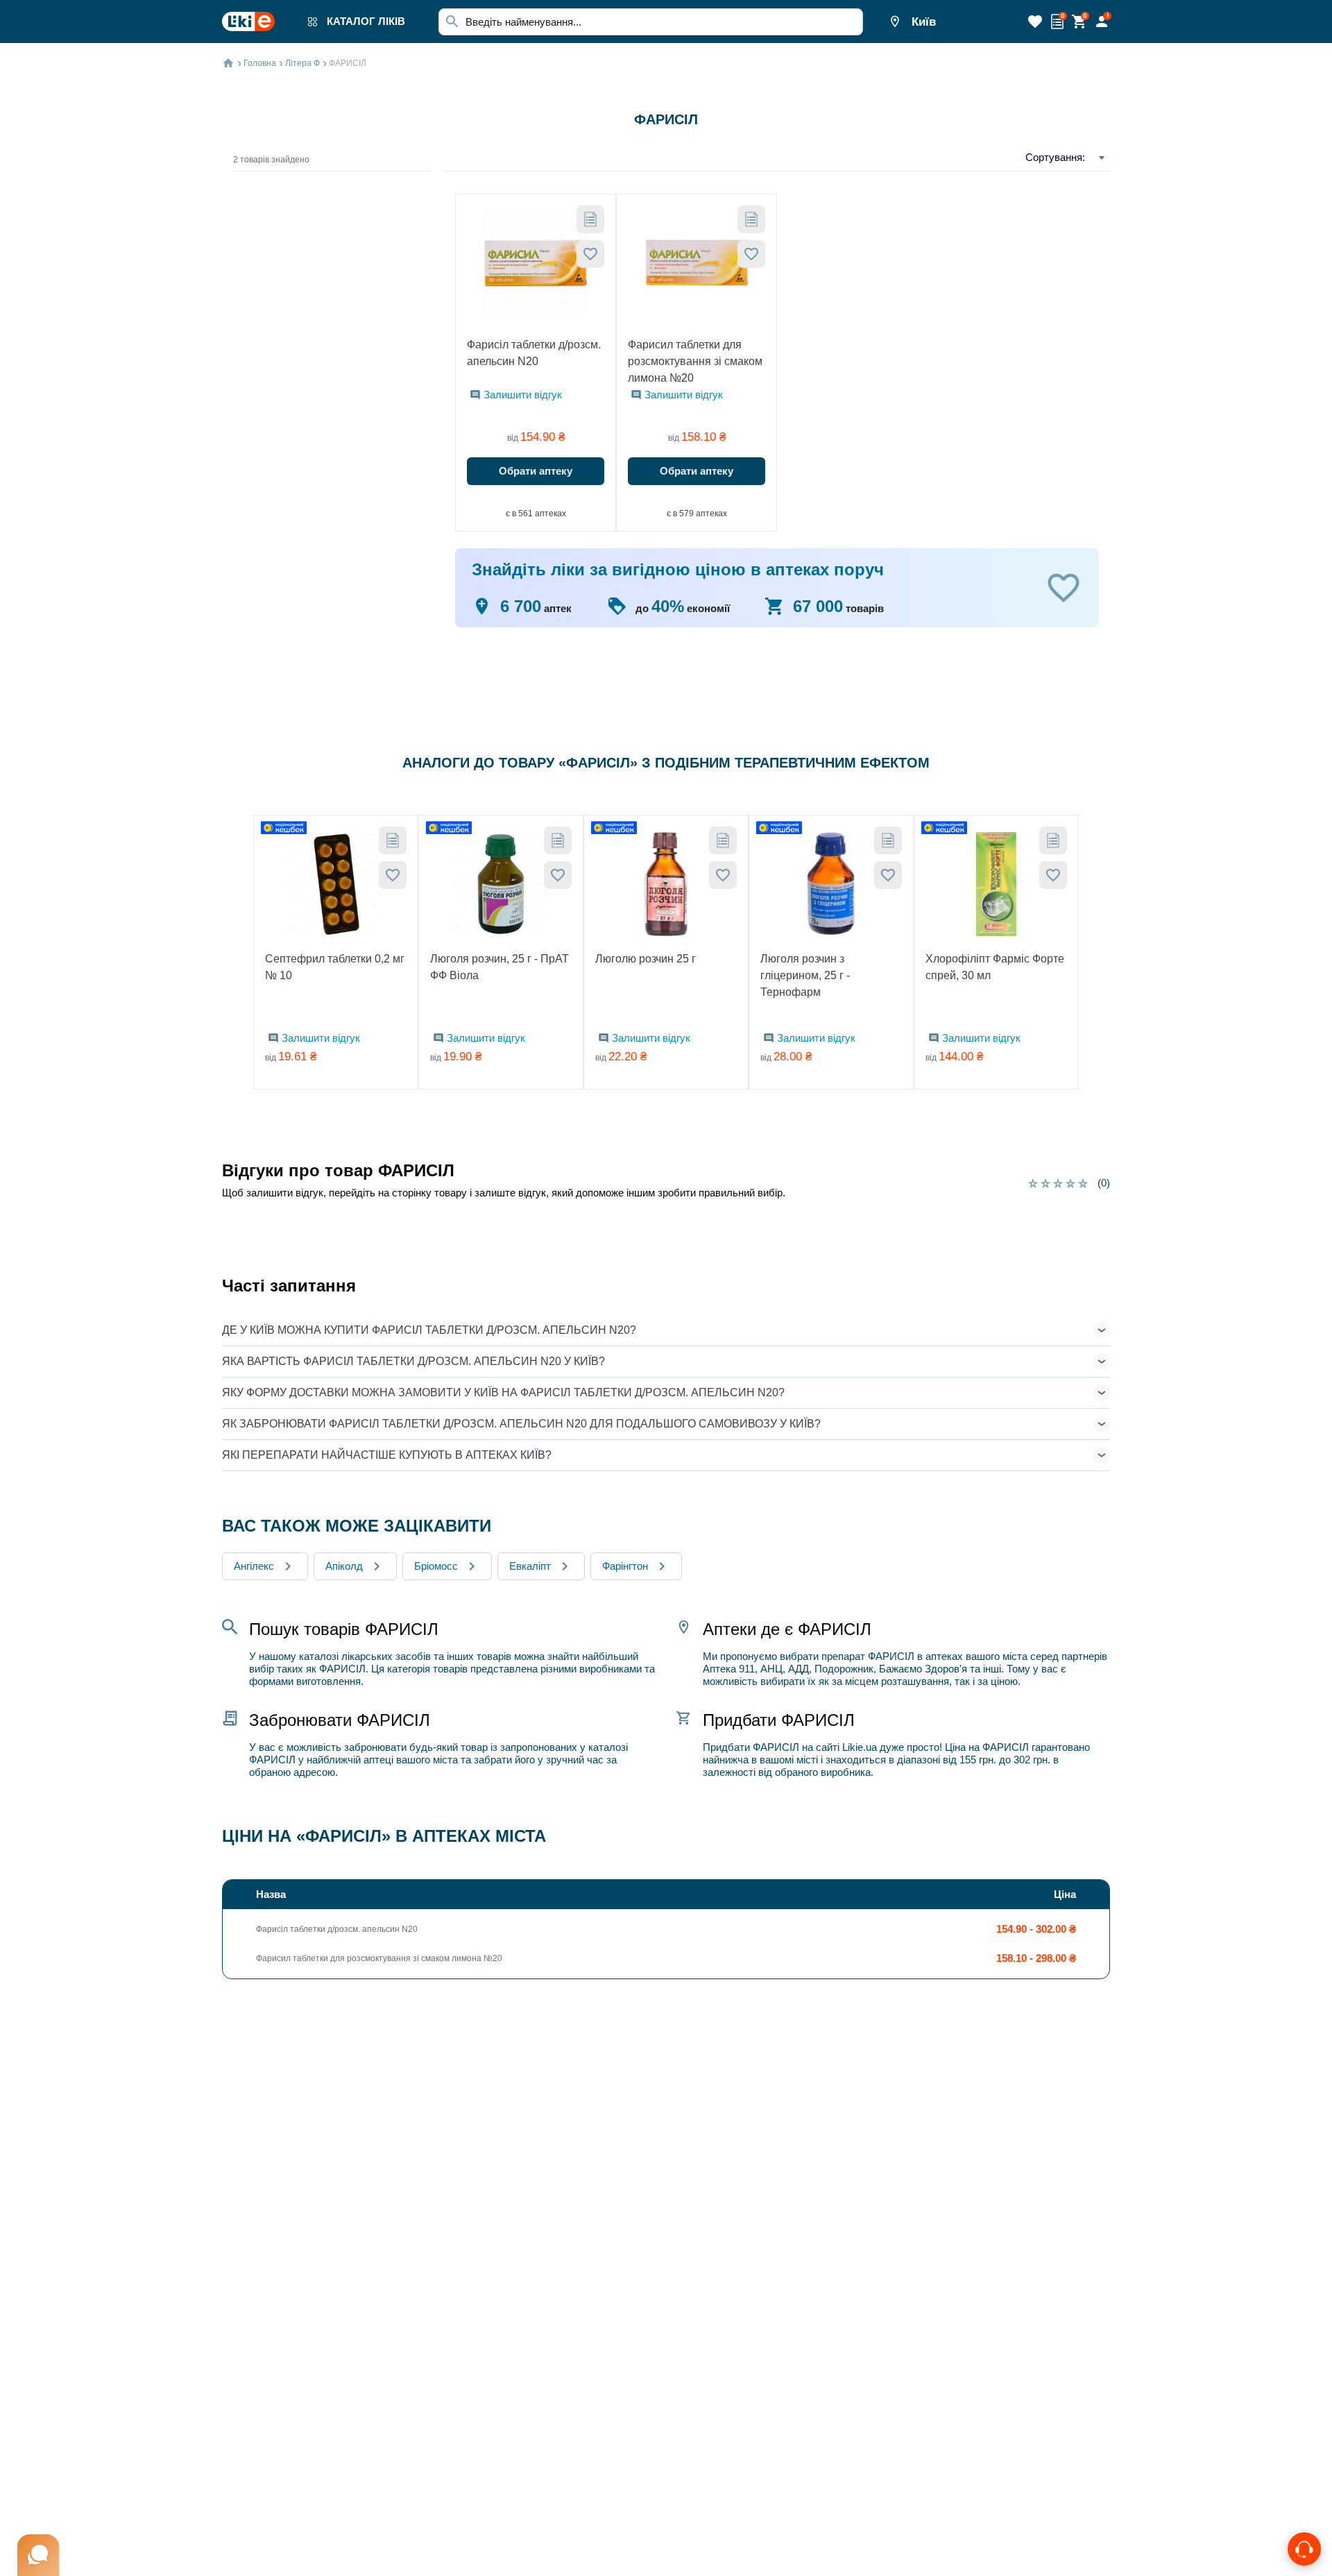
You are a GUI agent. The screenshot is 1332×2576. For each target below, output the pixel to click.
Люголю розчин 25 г (646, 959)
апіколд (344, 1566)
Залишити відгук (523, 395)
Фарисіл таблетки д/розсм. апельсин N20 (534, 353)
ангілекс (254, 1566)
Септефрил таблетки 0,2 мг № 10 (335, 967)
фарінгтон (625, 1566)
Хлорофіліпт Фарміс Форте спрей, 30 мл (995, 967)
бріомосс (436, 1566)
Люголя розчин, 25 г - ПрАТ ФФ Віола (499, 967)
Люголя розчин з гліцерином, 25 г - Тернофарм (805, 975)
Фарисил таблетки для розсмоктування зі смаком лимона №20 (695, 361)
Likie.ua (860, 1747)
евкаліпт (530, 1566)
